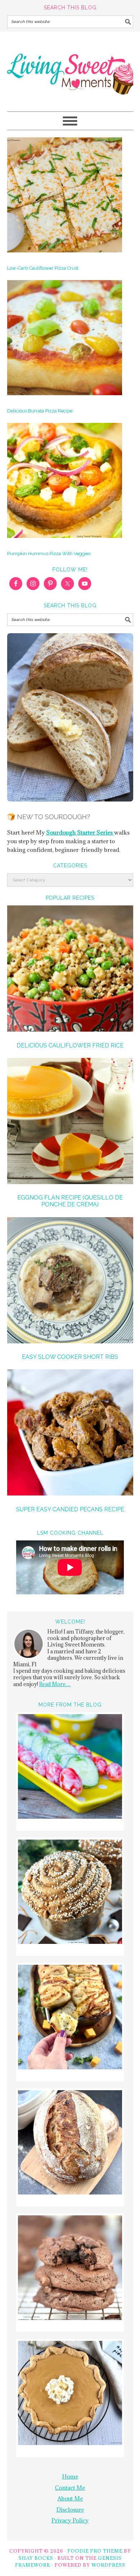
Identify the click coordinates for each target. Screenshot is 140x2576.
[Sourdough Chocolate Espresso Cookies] (70, 2269)
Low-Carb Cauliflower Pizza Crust (43, 268)
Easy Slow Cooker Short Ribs (70, 1357)
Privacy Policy (70, 2520)
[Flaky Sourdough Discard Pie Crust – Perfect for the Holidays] (70, 2394)
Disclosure (70, 2509)
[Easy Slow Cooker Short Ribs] (70, 1281)
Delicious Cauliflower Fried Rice (70, 1045)
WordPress (108, 2565)
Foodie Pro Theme (95, 2551)
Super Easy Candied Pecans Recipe (70, 1509)
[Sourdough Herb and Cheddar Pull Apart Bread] (70, 2018)
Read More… (55, 1684)
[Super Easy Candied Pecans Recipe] (70, 1433)
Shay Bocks (36, 2558)
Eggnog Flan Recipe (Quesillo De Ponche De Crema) (70, 1201)
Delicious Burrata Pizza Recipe (40, 411)
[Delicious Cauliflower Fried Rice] (70, 970)
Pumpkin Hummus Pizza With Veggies (49, 554)
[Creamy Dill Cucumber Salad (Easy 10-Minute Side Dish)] (70, 1767)
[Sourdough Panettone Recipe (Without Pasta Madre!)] (70, 1893)
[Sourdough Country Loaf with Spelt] (70, 2143)
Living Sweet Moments (70, 68)
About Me (70, 2498)
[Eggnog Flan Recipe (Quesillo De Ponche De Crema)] (70, 1122)
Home (70, 2476)
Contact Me (70, 2488)
